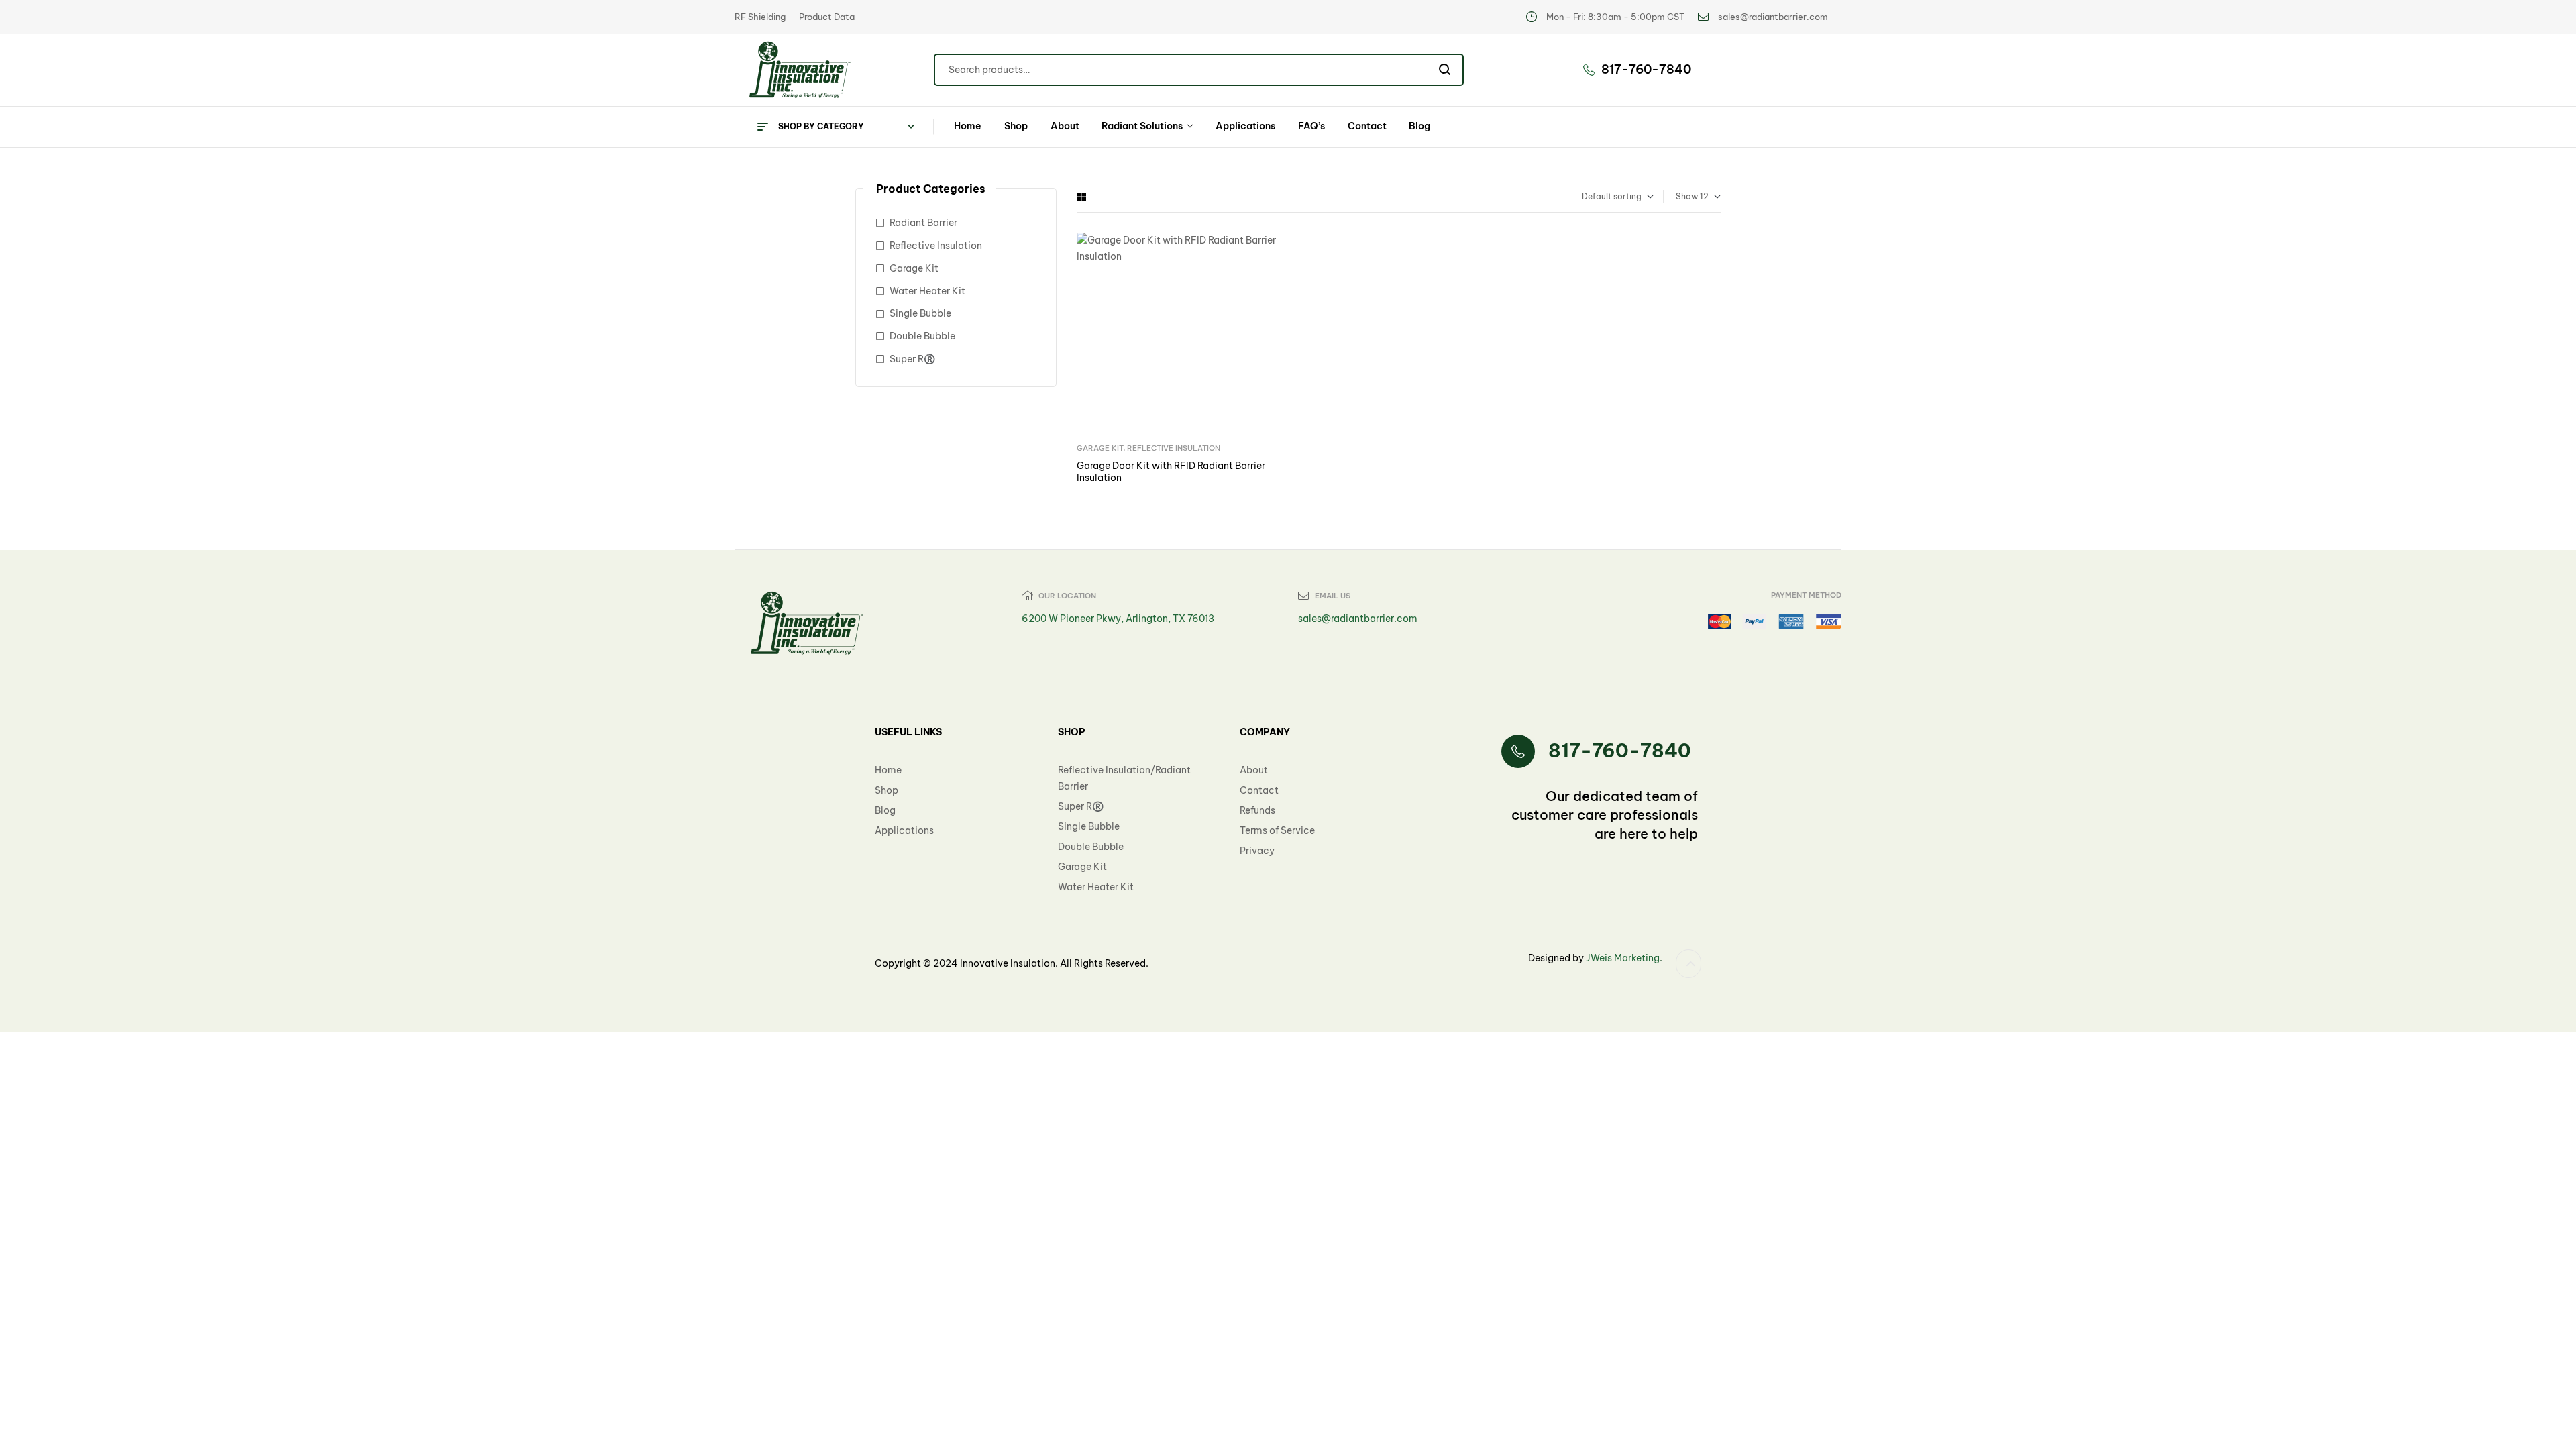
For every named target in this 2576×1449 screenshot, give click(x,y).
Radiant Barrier (923, 223)
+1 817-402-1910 (913, 847)
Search (1445, 70)
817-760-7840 (1620, 750)
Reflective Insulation (1174, 448)
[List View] (1091, 197)
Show (1687, 196)
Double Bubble (922, 336)
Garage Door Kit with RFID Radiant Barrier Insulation (1171, 472)
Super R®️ (912, 359)
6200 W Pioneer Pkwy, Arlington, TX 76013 (1118, 619)
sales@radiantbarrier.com (1358, 619)
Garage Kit (1100, 448)
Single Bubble (920, 313)
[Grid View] (1081, 197)
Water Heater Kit (927, 291)
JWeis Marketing (1622, 958)
